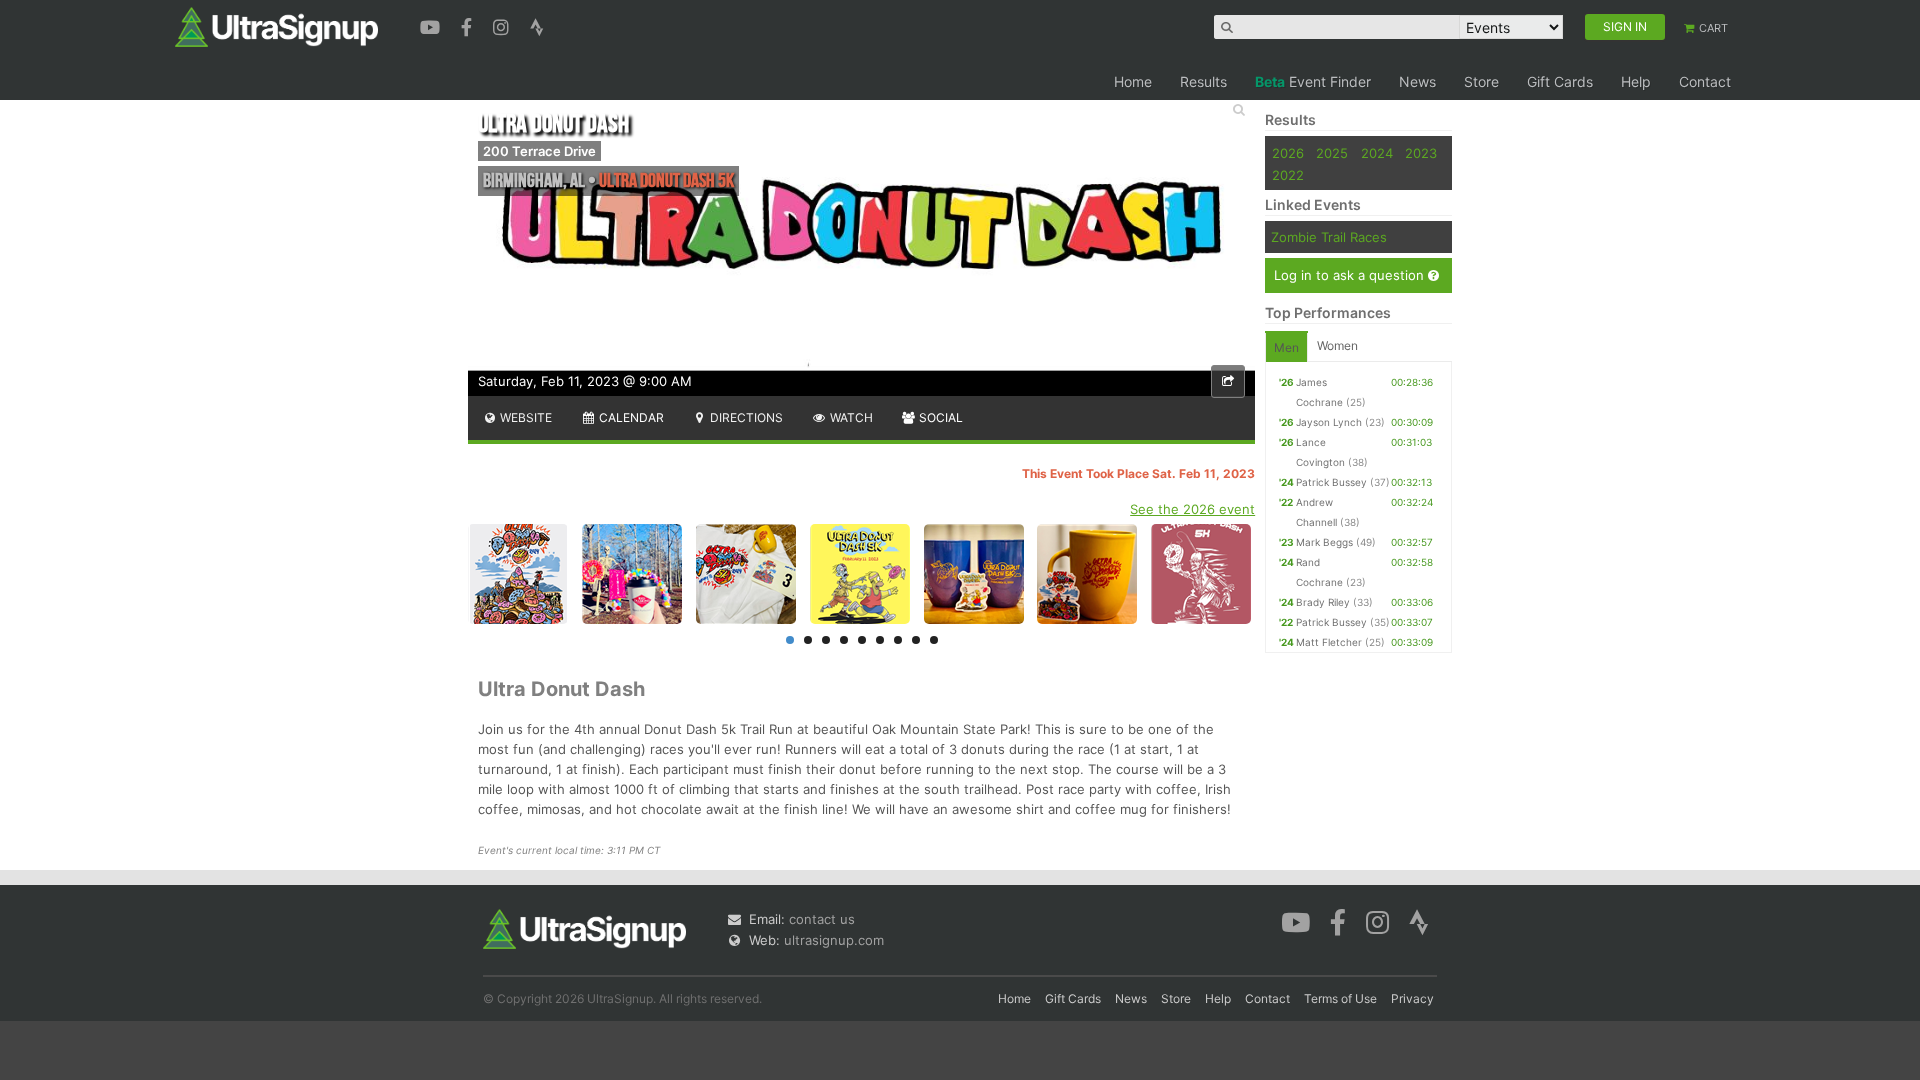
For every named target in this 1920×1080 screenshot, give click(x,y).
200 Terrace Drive (539, 151)
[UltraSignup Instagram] (503, 25)
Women (1337, 345)
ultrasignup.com (834, 940)
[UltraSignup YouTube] (432, 25)
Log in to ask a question (1351, 275)
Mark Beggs (1324, 542)
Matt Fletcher (1329, 642)
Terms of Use (1340, 998)
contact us (822, 919)
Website (524, 417)
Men (1286, 347)
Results (1203, 81)
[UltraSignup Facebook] (469, 25)
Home (1133, 81)
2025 (1332, 153)
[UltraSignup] (276, 26)
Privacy (1412, 998)
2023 (1421, 153)
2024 (1377, 153)
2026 (1288, 153)
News (1417, 81)
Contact (1705, 81)
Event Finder (1313, 81)
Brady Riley (1323, 602)
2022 (1288, 175)
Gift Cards (1560, 81)
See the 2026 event (1192, 509)
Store (1481, 81)
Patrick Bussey (1331, 482)
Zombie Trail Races (1329, 237)
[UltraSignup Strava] (537, 25)
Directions (745, 417)
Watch (850, 417)
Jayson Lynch (1329, 422)
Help (1636, 81)
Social (939, 417)
